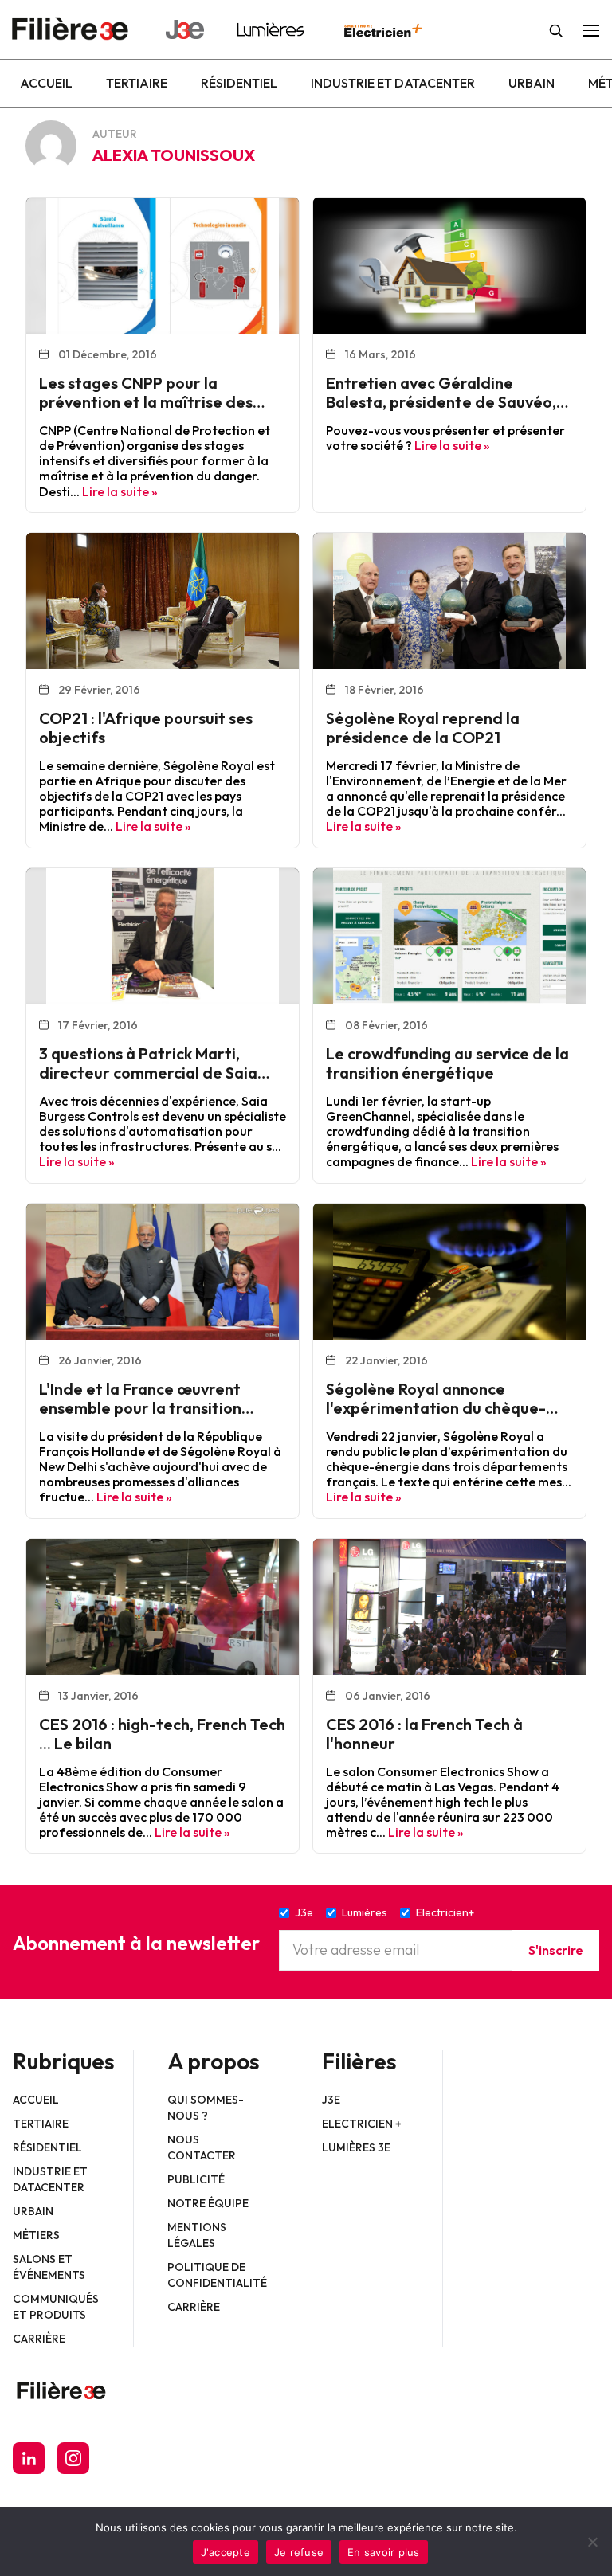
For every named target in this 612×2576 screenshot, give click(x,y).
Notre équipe (208, 2203)
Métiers (36, 2235)
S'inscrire (556, 1950)
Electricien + (362, 2124)
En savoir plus (384, 2552)
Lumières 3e (356, 2147)
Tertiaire (137, 83)
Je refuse (299, 2552)
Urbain (532, 83)
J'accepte (226, 2552)
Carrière (39, 2339)
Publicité (196, 2179)
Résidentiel (239, 83)
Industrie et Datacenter (393, 83)
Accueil (46, 83)
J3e (331, 2100)
